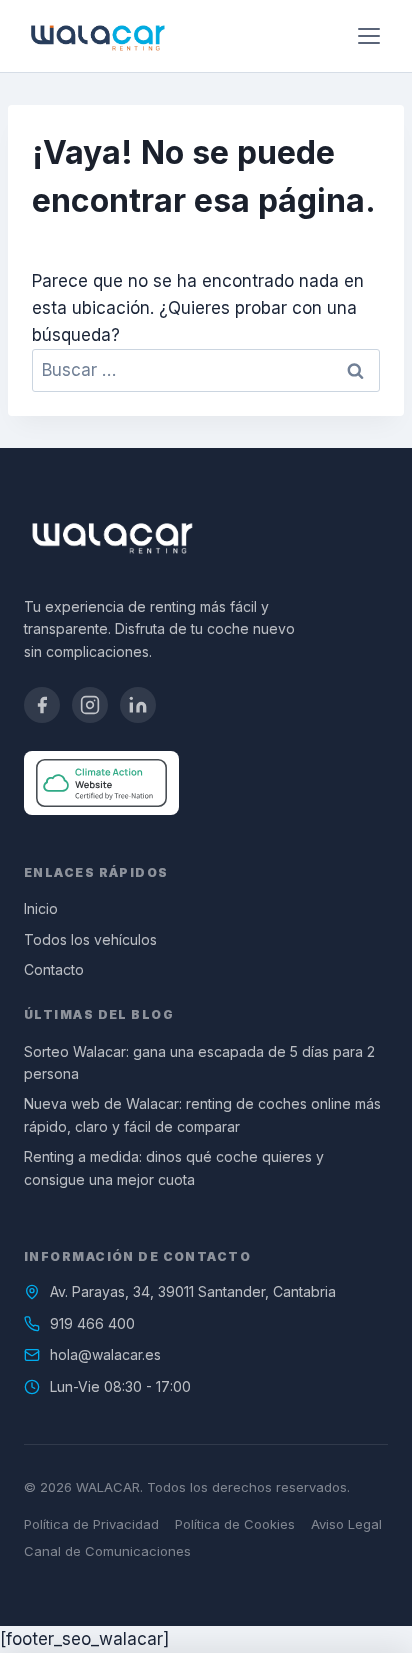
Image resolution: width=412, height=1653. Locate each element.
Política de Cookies (235, 1524)
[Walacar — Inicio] (97, 36)
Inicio (41, 908)
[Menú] (369, 36)
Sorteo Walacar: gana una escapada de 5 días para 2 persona (199, 1062)
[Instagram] (90, 705)
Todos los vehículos (90, 939)
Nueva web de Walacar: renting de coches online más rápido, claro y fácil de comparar (202, 1114)
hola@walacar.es (105, 1354)
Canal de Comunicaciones (107, 1551)
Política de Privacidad (91, 1524)
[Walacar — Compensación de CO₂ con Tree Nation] (101, 783)
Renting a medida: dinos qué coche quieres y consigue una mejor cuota (174, 1167)
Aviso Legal (346, 1524)
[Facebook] (42, 705)
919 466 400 (92, 1323)
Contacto (54, 969)
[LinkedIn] (138, 705)
